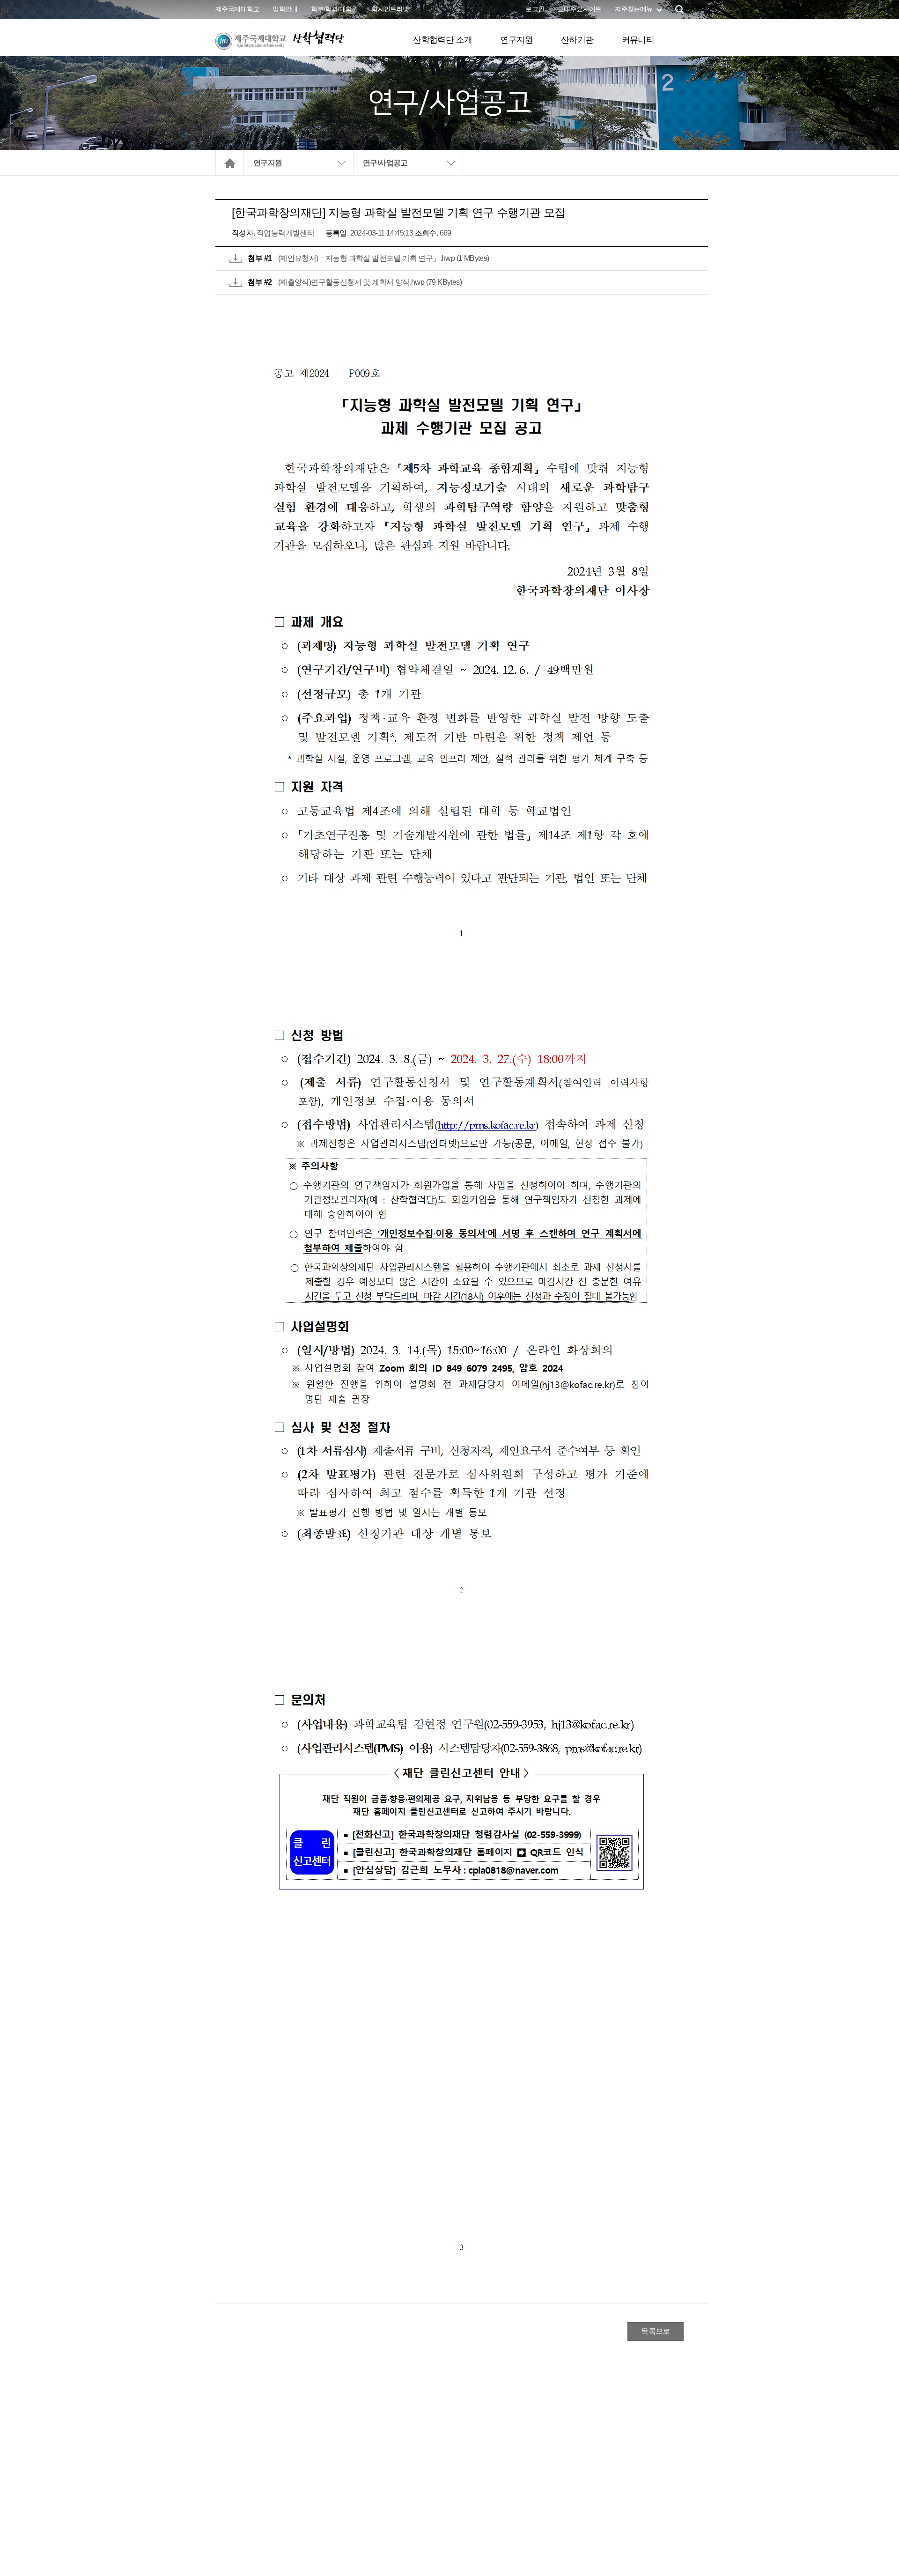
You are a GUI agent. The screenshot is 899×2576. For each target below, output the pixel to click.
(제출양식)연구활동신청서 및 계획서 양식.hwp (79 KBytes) (370, 282)
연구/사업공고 (385, 163)
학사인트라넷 (390, 9)
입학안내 (285, 9)
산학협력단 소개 (442, 40)
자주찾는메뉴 (634, 9)
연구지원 (516, 40)
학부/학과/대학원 (335, 9)
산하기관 (577, 40)
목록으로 (656, 2331)
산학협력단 (318, 38)
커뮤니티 (638, 40)
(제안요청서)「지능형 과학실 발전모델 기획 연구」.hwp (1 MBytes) (384, 258)
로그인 (535, 9)
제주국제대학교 (237, 9)
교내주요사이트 (580, 9)
